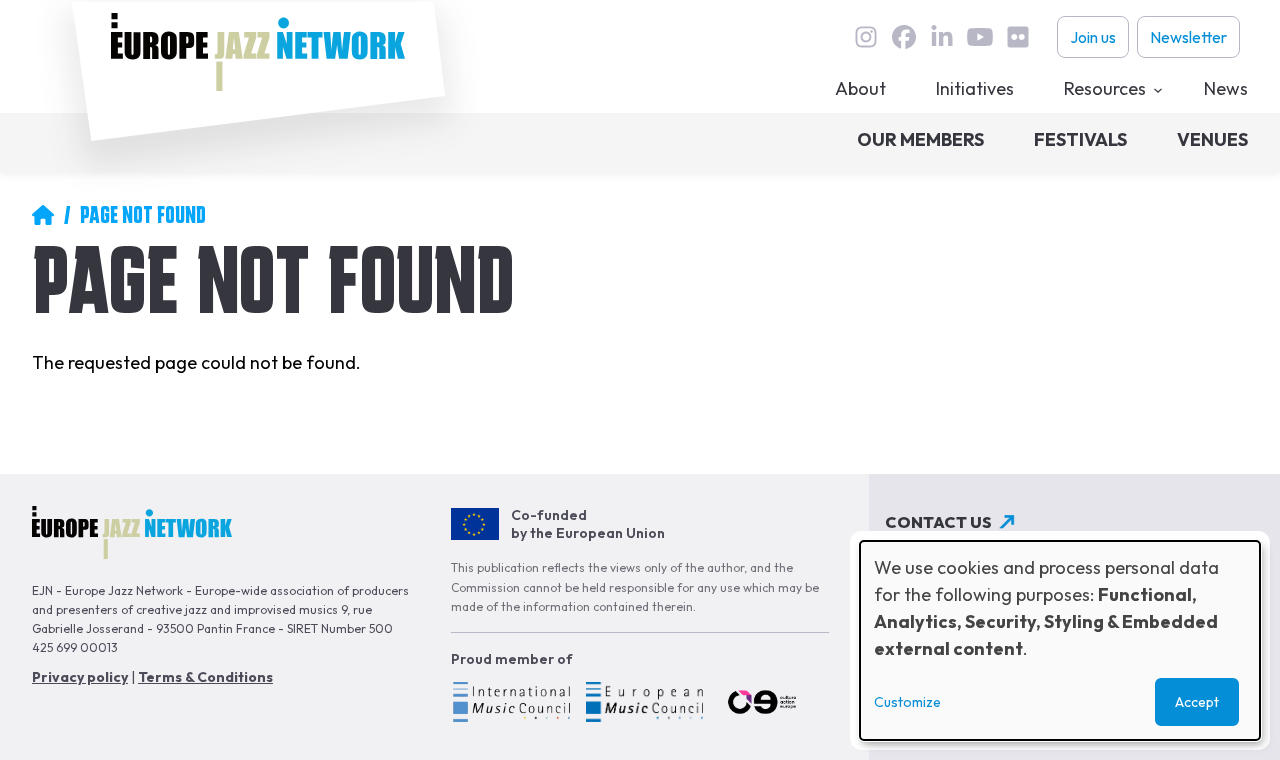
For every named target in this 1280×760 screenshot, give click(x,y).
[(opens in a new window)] (510, 705)
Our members (920, 139)
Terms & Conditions (205, 677)
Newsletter (1188, 37)
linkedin (942, 37)
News (1226, 88)
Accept (1197, 702)
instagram (866, 37)
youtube (980, 37)
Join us (1093, 37)
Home (43, 215)
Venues (1212, 139)
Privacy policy (80, 677)
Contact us (938, 522)
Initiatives (975, 88)
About (860, 88)
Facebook (904, 37)
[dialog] (1060, 640)
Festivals (1080, 139)
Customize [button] (907, 702)
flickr (1018, 37)
